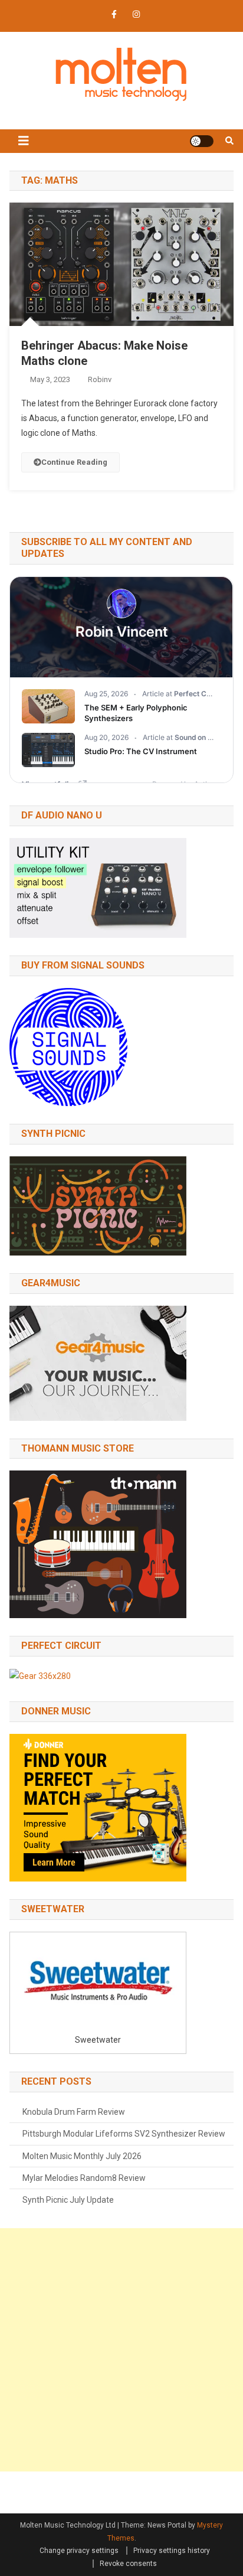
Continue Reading (74, 462)
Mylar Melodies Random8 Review (84, 2178)
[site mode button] (202, 141)
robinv (100, 379)
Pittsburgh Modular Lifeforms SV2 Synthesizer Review (124, 2134)
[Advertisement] (121, 2350)
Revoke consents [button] (128, 2564)
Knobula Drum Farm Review (74, 2112)
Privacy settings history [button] (172, 2551)
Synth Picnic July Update (68, 2200)
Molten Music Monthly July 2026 (82, 2156)
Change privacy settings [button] (79, 2551)
